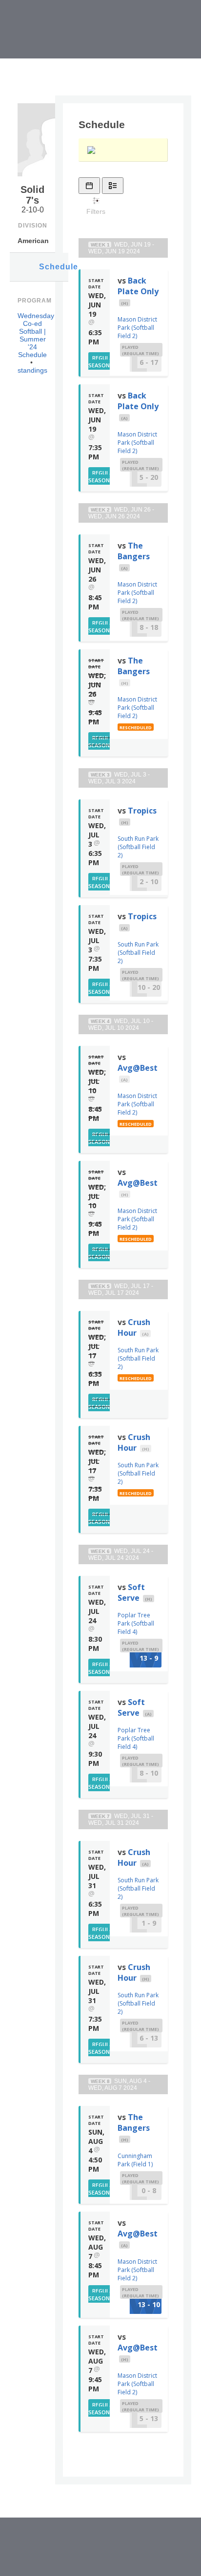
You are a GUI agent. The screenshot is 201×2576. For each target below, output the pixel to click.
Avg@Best (138, 1068)
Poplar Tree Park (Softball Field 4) (136, 1623)
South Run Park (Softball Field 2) (138, 847)
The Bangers (134, 551)
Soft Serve (131, 1592)
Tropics (142, 811)
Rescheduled (136, 728)
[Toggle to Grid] (89, 186)
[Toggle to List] (113, 186)
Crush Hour (134, 1327)
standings (32, 370)
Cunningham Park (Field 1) (135, 2160)
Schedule (54, 267)
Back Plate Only (138, 286)
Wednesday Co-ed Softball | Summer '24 (36, 331)
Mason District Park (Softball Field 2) (137, 328)
